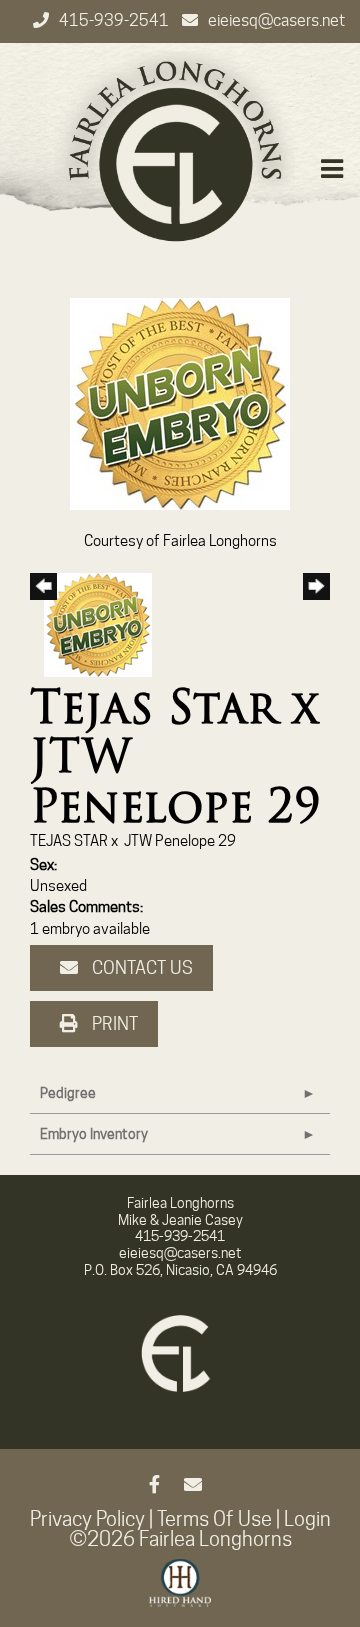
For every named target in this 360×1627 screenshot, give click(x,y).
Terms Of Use (214, 1519)
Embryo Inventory (94, 1134)
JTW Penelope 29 (180, 841)
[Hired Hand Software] (180, 1592)
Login (307, 1519)
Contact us (140, 967)
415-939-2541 (115, 20)
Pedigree (68, 1093)
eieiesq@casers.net (276, 20)
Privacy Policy (87, 1519)
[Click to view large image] (180, 403)
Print (113, 1023)
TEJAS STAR (69, 841)
